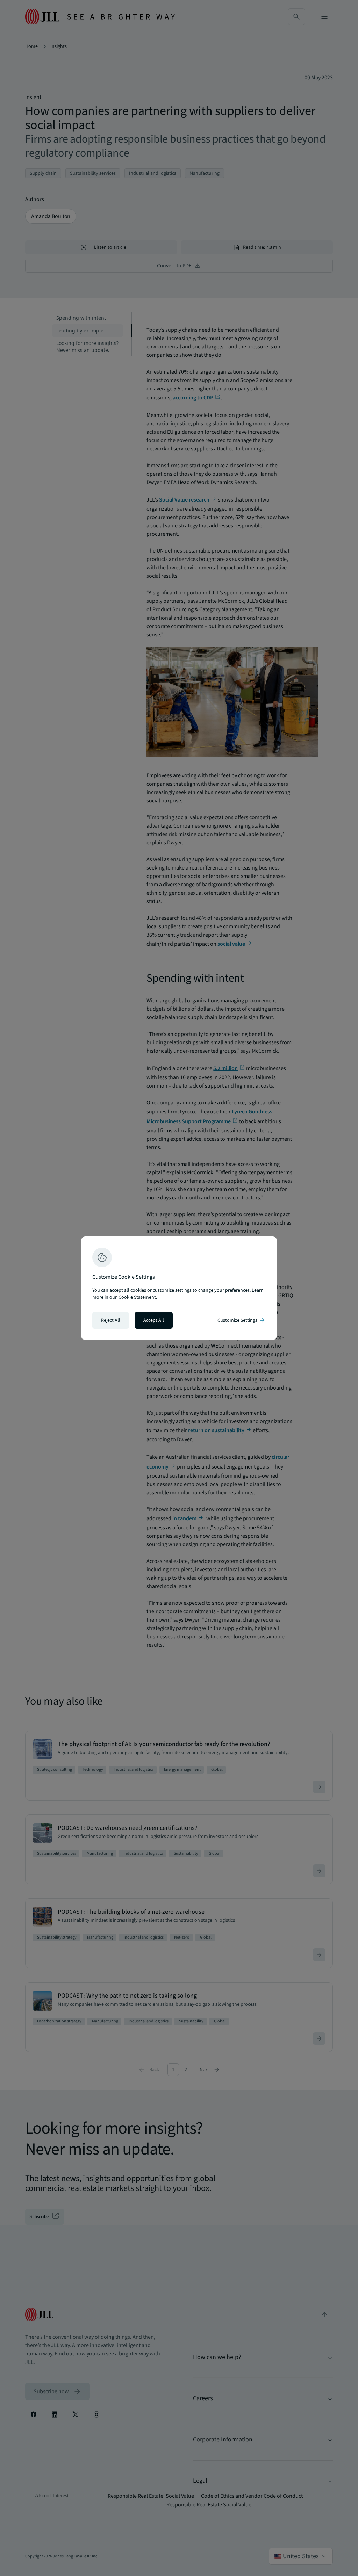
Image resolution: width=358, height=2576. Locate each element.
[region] (179, 1288)
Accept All (154, 1320)
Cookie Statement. (138, 1297)
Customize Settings (242, 1320)
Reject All (111, 1320)
